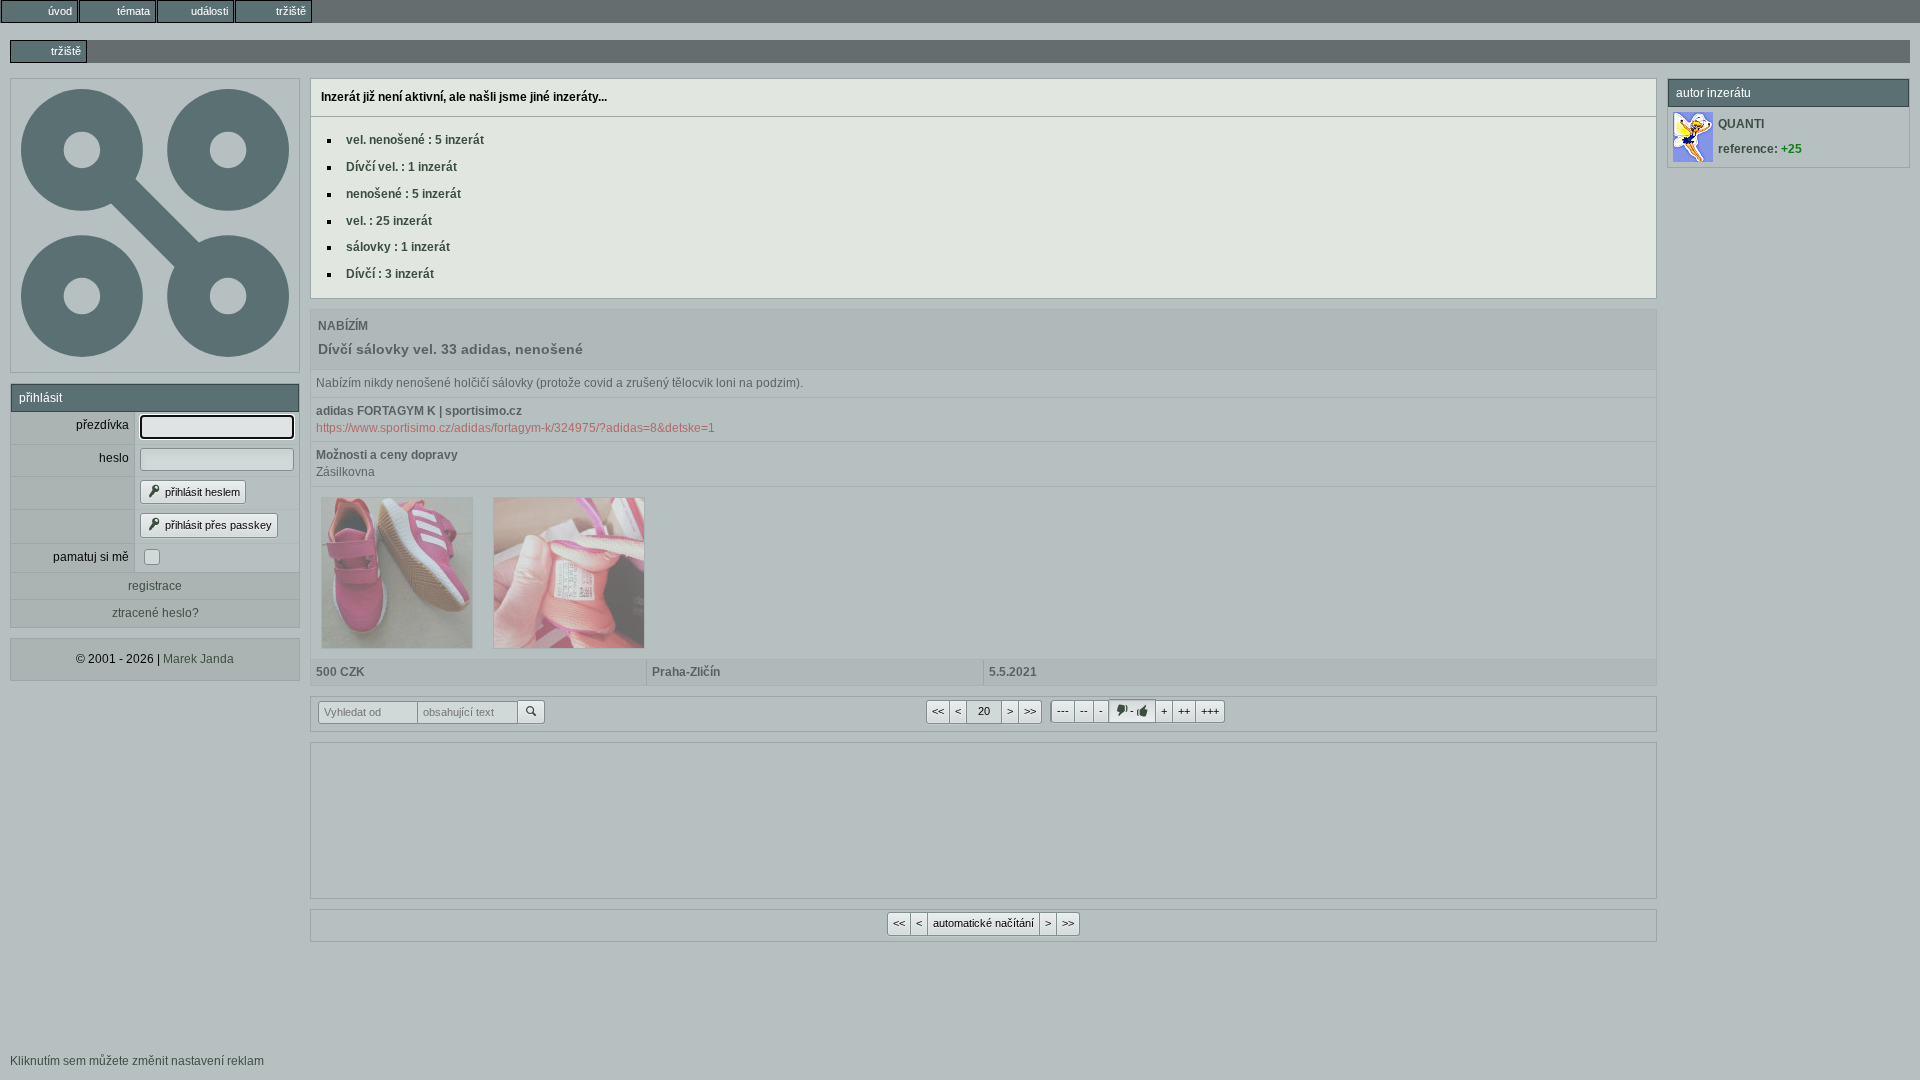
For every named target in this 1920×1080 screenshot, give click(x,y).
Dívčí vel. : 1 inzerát (401, 167)
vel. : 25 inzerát (389, 221)
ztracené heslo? (155, 613)
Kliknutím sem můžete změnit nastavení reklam (137, 1061)
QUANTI (1741, 124)
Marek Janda (198, 659)
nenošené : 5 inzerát (403, 194)
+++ (1210, 711)
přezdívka (102, 425)
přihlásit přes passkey (217, 525)
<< (938, 711)
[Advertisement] (983, 818)
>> (1030, 711)
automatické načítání (983, 923)
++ (1184, 711)
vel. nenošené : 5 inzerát (415, 140)
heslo (114, 458)
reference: (1760, 149)
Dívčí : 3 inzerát (390, 274)
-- (1084, 711)
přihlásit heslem (201, 492)
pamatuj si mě (91, 557)
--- (1063, 711)
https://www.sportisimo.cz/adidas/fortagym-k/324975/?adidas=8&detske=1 (515, 428)
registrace (155, 586)
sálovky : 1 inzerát (398, 247)
